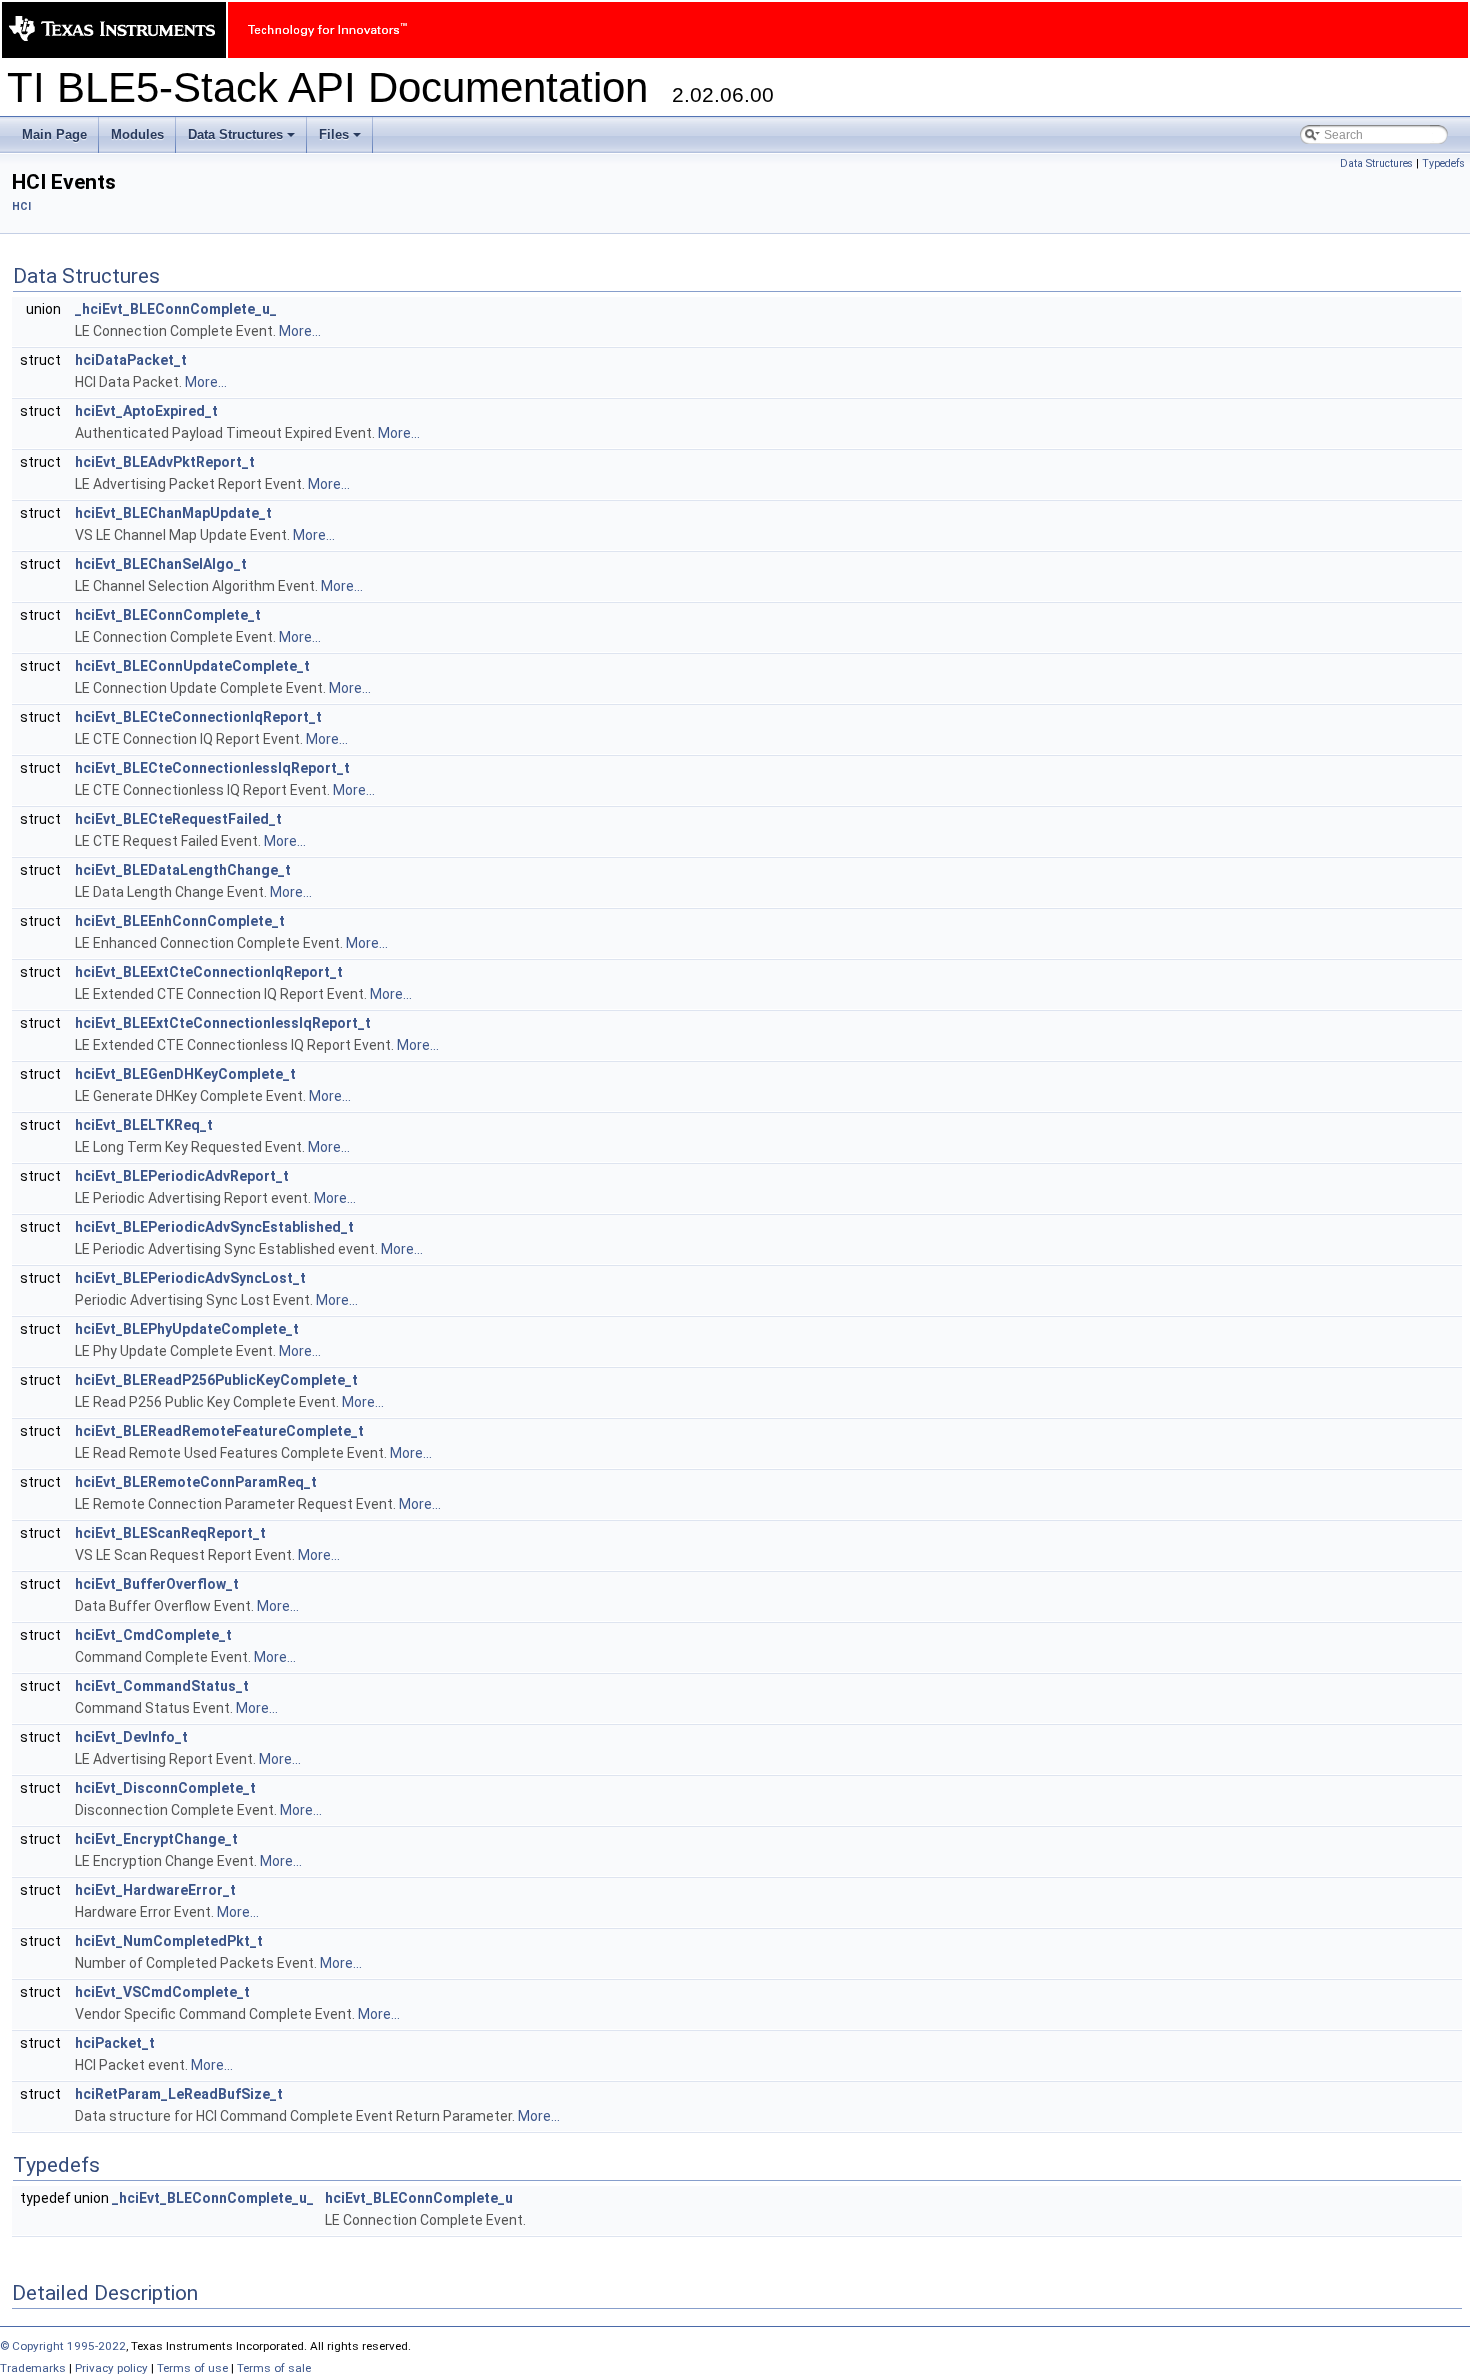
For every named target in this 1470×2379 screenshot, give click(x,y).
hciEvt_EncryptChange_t (156, 1839)
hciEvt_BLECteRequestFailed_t (178, 819)
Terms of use (192, 2368)
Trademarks (33, 2368)
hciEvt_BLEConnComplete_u (419, 2198)
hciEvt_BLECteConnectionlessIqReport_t (212, 768)
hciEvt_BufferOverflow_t (157, 1584)
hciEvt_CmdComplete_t (153, 1635)
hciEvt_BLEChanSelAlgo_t (161, 564)
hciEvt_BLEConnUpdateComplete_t (192, 666)
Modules (137, 134)
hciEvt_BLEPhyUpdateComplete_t (187, 1329)
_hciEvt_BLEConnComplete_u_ (176, 309)
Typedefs (1443, 163)
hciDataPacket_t (131, 360)
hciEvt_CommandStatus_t (162, 1686)
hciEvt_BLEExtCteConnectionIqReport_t (209, 972)
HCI (21, 206)
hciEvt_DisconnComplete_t (165, 1788)
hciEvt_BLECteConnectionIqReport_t (198, 717)
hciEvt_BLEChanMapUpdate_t (173, 513)
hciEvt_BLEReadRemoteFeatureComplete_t (219, 1431)
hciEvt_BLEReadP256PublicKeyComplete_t (216, 1380)
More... (300, 331)
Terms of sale (274, 2368)
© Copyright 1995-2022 (63, 2346)
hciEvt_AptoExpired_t (146, 411)
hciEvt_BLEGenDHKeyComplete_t (185, 1074)
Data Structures (243, 140)
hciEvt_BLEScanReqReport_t (170, 1533)
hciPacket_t (115, 2043)
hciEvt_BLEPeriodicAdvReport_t (182, 1176)
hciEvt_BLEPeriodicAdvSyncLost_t (190, 1278)
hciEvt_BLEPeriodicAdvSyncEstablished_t (214, 1227)
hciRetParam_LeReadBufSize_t (179, 2094)
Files (341, 140)
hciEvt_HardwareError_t (155, 1890)
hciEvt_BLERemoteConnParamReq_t (196, 1482)
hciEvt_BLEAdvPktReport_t (165, 462)
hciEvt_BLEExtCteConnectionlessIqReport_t (223, 1023)
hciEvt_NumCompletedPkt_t (169, 1941)
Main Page (54, 134)
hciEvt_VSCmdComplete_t (162, 1992)
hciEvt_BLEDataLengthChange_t (183, 870)
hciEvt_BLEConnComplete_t (168, 615)
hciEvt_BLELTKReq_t (144, 1125)
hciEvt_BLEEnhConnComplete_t (180, 921)
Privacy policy (111, 2368)
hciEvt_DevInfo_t (131, 1737)
